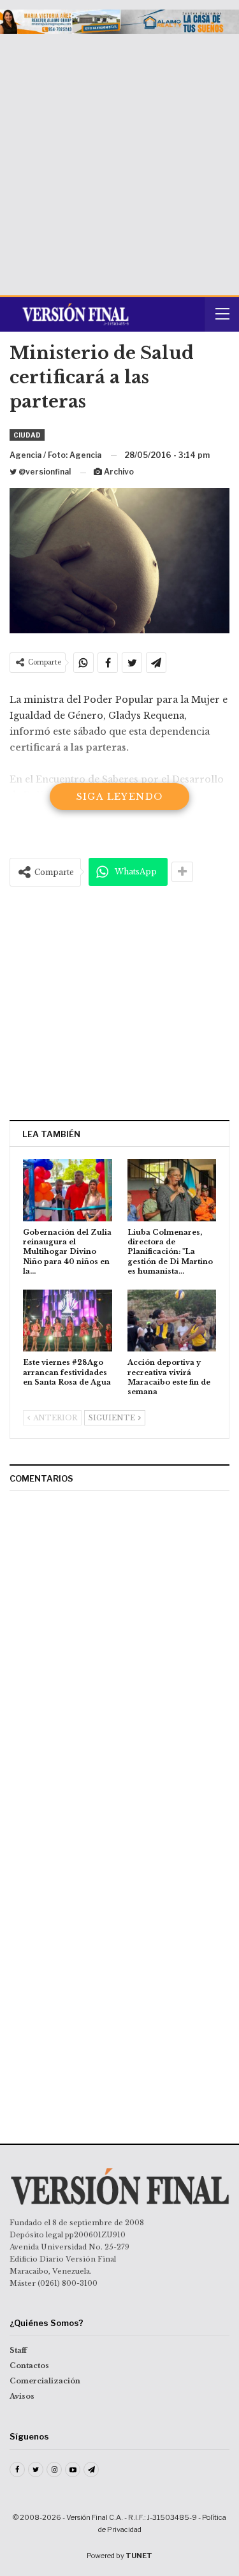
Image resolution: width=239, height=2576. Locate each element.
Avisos (22, 2396)
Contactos (29, 2366)
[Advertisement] (119, 160)
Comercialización (45, 2381)
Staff (18, 2350)
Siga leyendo (120, 797)
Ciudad (27, 435)
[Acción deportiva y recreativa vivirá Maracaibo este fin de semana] (172, 1321)
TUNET (139, 2556)
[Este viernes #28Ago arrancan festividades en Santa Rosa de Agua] (68, 1321)
